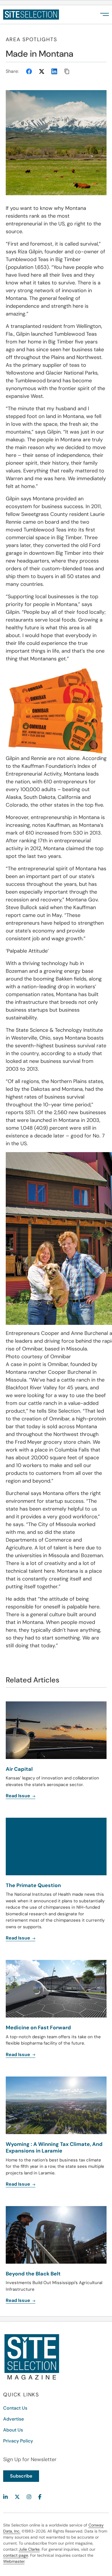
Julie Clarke (29, 2549)
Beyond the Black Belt (33, 2274)
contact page (16, 2555)
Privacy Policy (18, 2441)
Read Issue (19, 2184)
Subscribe (21, 2476)
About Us (13, 2430)
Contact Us (15, 2408)
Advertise (13, 2419)
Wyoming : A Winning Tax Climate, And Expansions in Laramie (54, 2147)
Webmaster (14, 2561)
